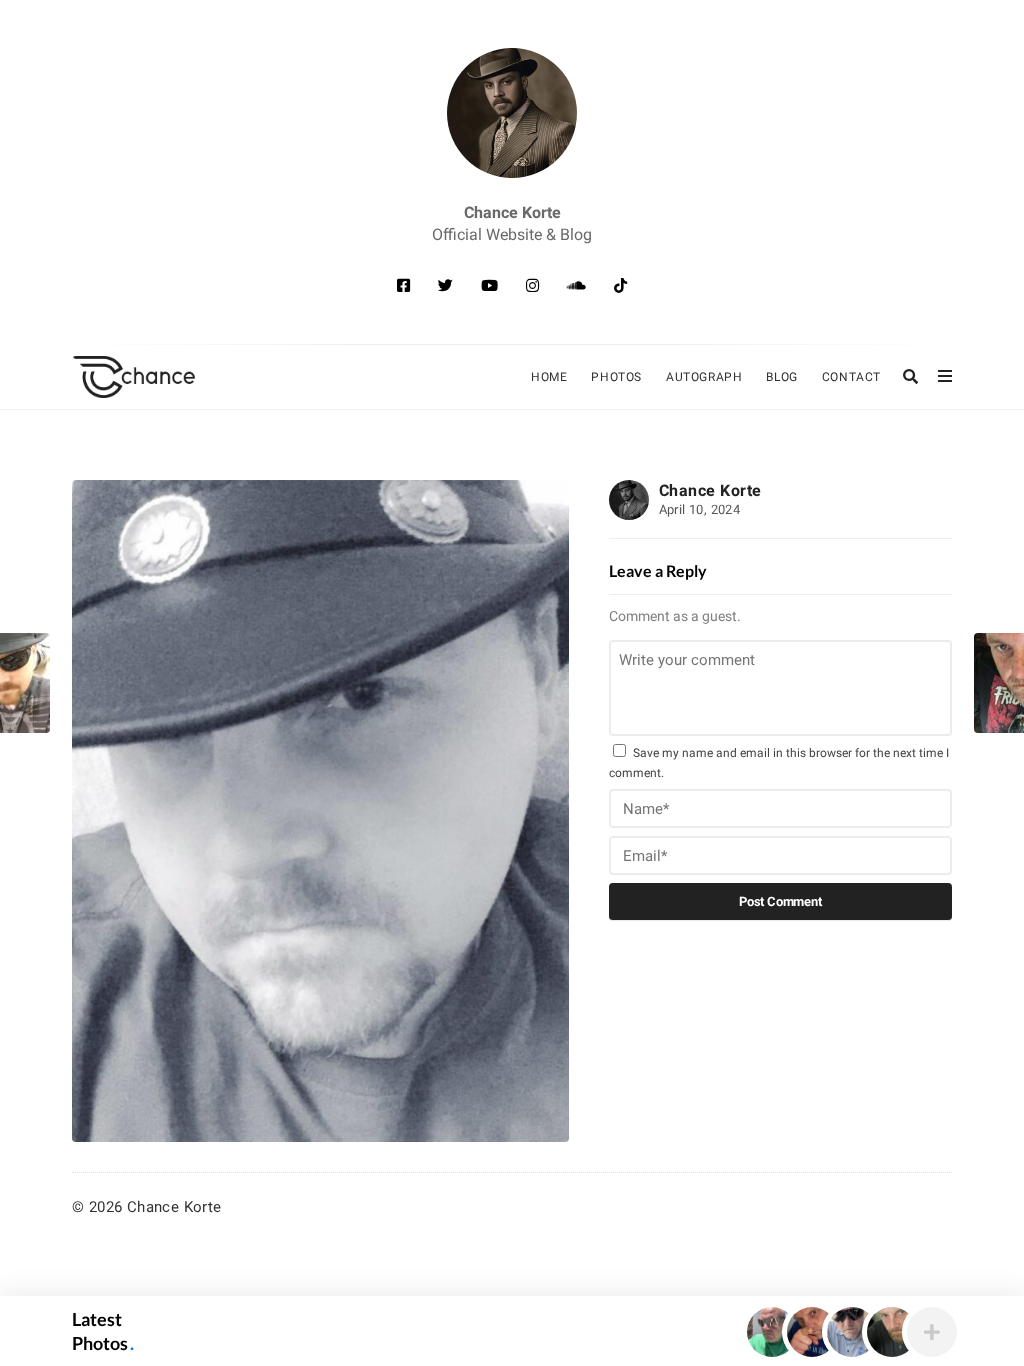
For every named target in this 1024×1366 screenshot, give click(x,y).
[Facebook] (403, 286)
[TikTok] (620, 286)
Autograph (704, 377)
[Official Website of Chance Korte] (512, 113)
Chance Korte (710, 490)
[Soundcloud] (576, 286)
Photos (616, 377)
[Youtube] (489, 286)
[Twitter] (445, 286)
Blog (781, 377)
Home (549, 377)
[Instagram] (532, 286)
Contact (851, 377)
